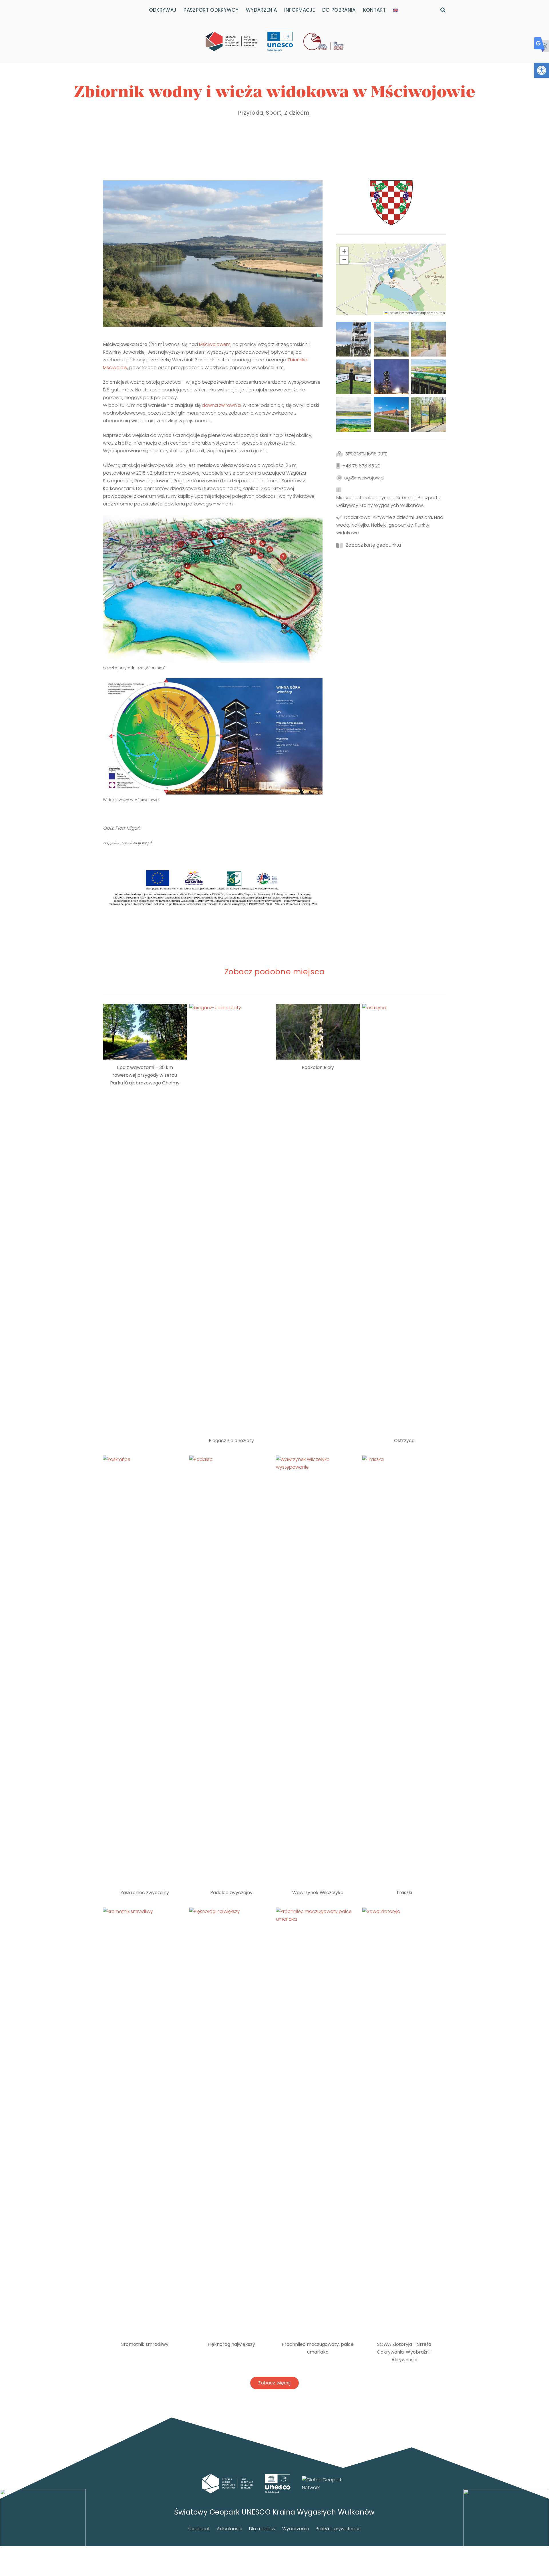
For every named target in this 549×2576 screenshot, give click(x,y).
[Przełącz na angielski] (397, 10)
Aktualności (229, 2529)
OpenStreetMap (415, 313)
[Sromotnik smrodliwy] (145, 2122)
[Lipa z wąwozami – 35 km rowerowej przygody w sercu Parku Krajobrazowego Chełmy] (145, 1032)
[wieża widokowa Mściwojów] (354, 339)
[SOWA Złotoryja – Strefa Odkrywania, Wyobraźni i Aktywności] (404, 2122)
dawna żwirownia (221, 405)
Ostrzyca (404, 1441)
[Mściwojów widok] (391, 339)
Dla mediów (262, 2529)
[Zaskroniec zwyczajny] (145, 1670)
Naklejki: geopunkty (392, 525)
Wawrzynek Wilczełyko (318, 1893)
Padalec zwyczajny (231, 1893)
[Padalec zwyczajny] (231, 1670)
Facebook (199, 2529)
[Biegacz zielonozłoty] (231, 1218)
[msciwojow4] (354, 414)
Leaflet (393, 313)
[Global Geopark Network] (325, 2484)
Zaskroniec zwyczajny (145, 1893)
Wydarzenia (296, 2529)
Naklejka (360, 525)
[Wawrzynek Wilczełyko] (318, 1670)
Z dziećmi (297, 113)
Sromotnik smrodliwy (145, 2344)
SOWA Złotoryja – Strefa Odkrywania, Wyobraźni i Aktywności (404, 2352)
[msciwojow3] (429, 377)
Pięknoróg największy (231, 2344)
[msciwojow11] (391, 414)
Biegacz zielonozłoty (231, 1441)
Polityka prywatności (339, 2529)
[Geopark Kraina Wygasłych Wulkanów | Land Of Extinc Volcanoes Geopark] (231, 41)
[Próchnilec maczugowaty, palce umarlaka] (318, 2122)
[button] (542, 70)
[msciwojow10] (429, 414)
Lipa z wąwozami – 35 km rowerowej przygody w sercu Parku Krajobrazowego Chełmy (145, 1075)
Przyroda (251, 113)
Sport (274, 113)
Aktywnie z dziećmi (393, 517)
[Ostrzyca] (404, 1218)
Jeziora (424, 517)
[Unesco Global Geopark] (278, 2484)
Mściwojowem (215, 344)
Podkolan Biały (318, 1067)
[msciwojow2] (354, 377)
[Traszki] (404, 1670)
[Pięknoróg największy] (231, 2122)
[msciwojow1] (429, 339)
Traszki (404, 1893)
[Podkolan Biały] (318, 1032)
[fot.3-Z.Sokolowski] (391, 377)
